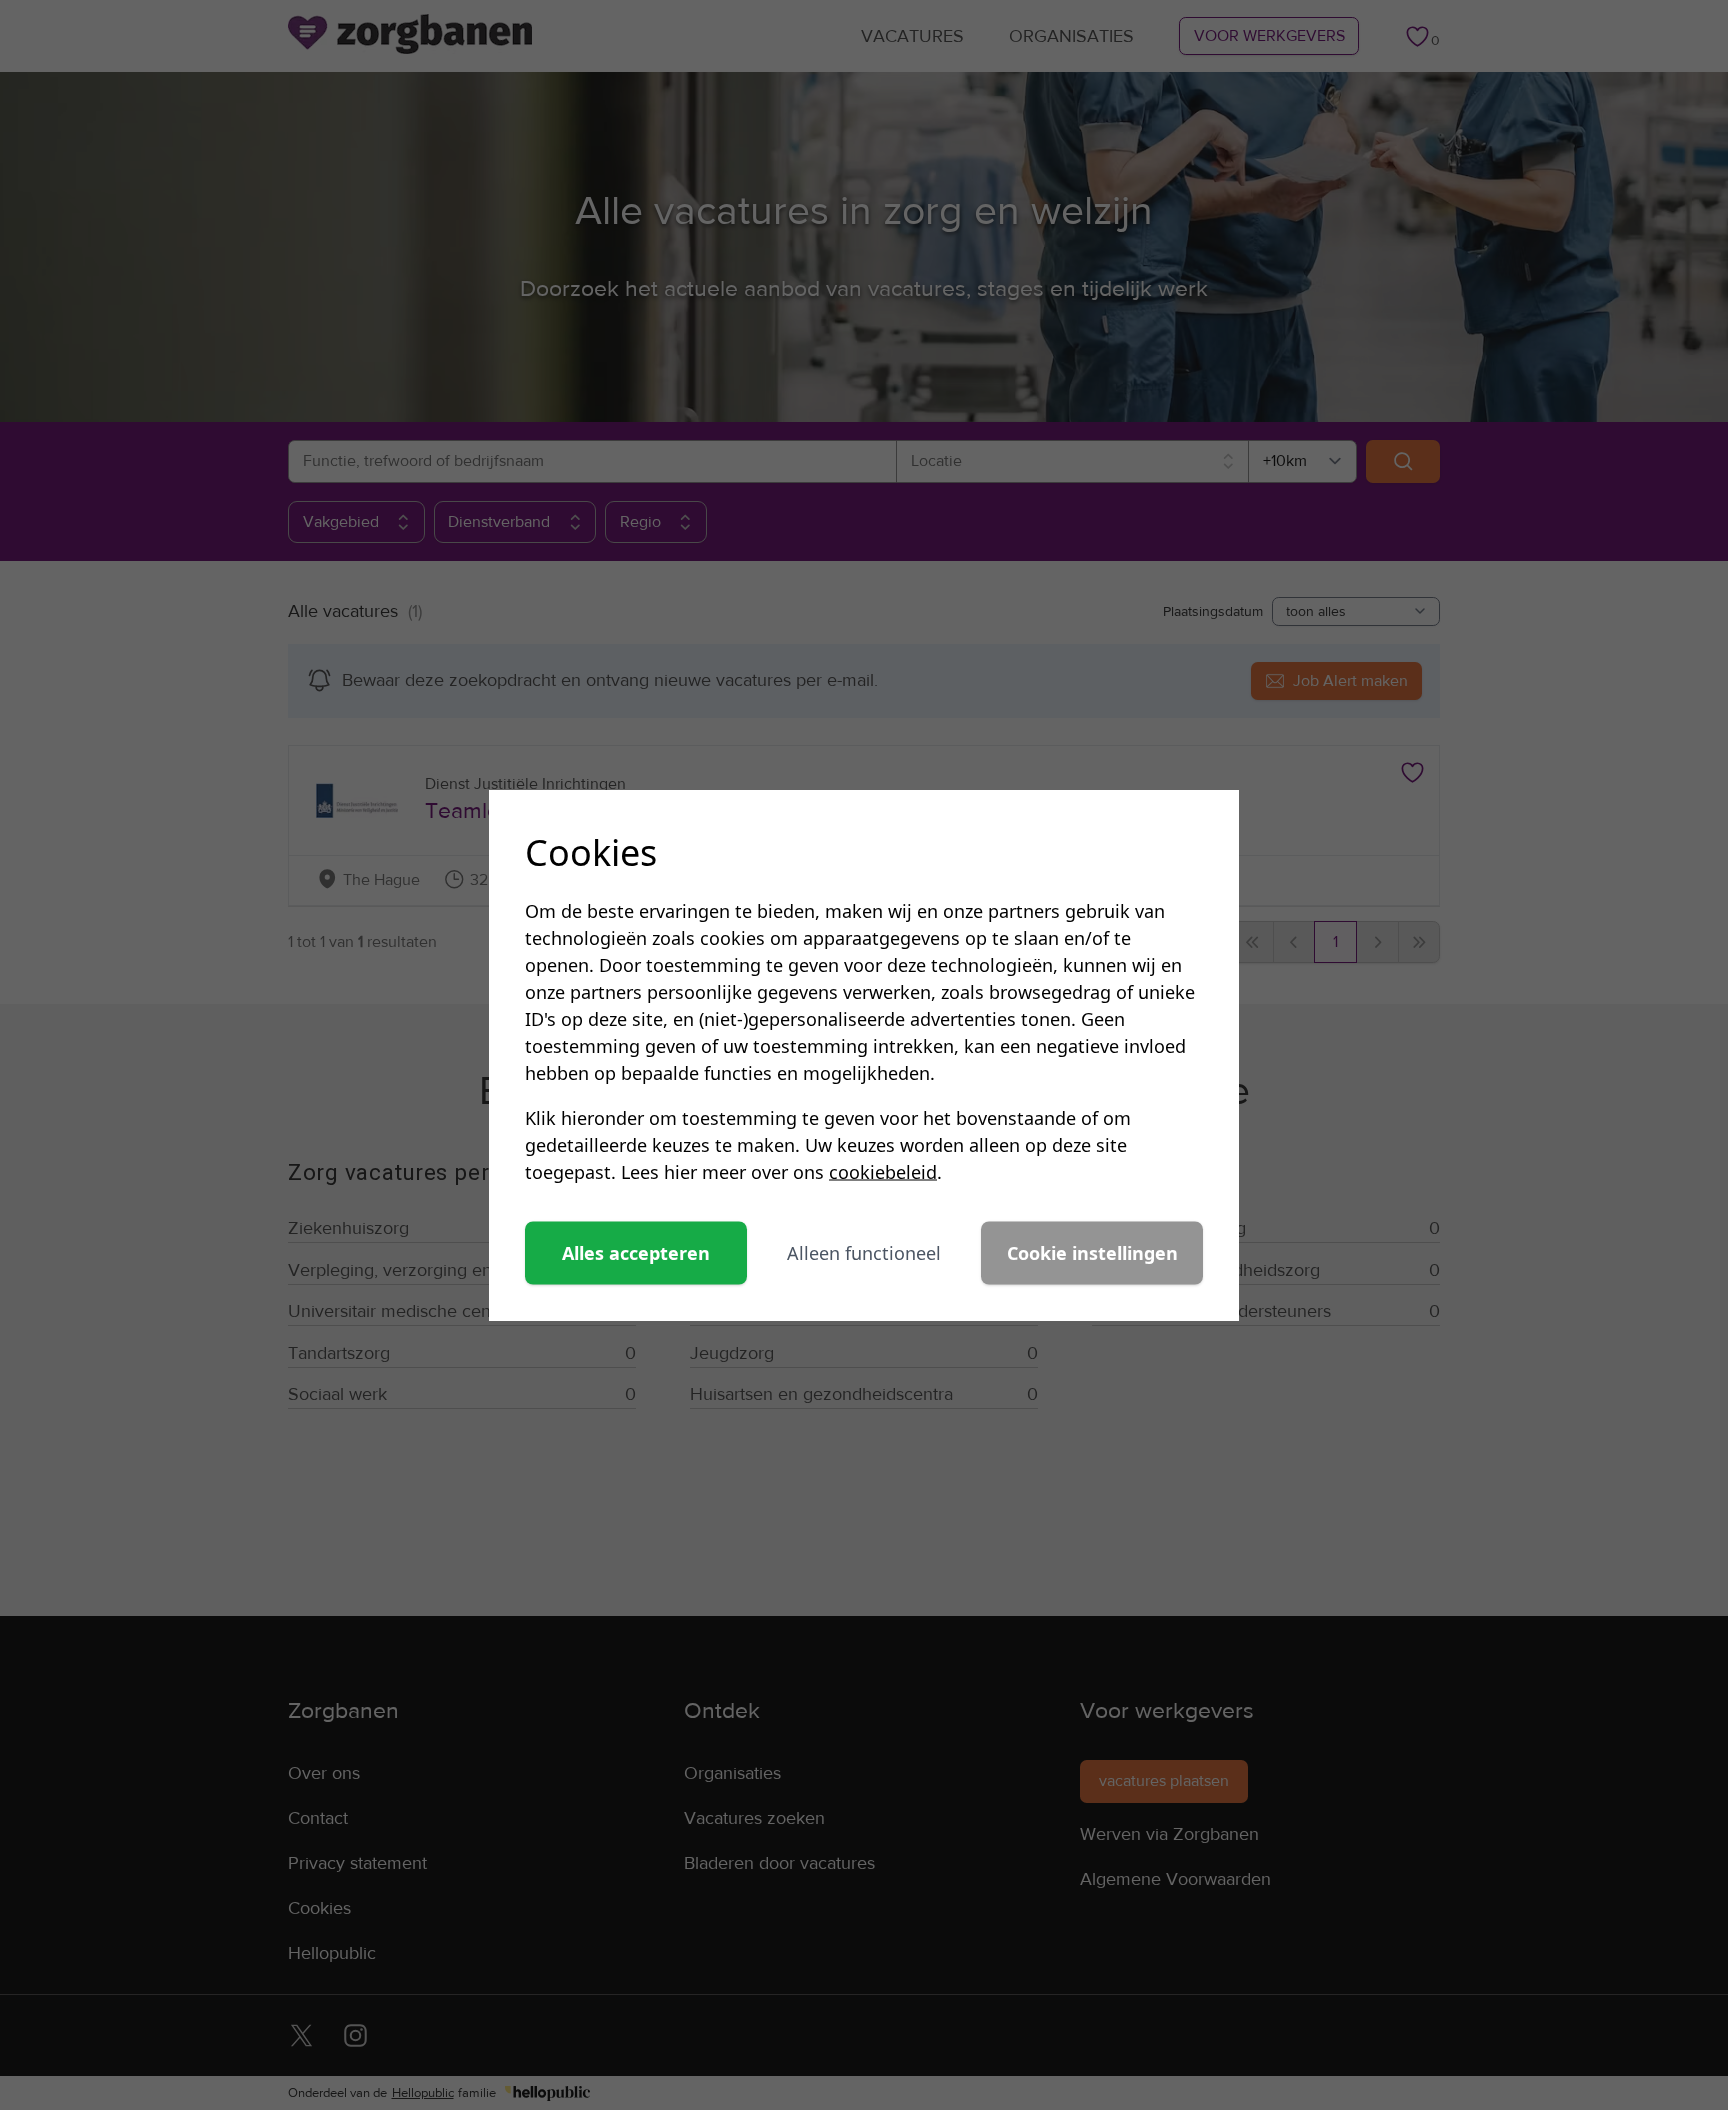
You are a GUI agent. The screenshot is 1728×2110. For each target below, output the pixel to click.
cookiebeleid (883, 1172)
